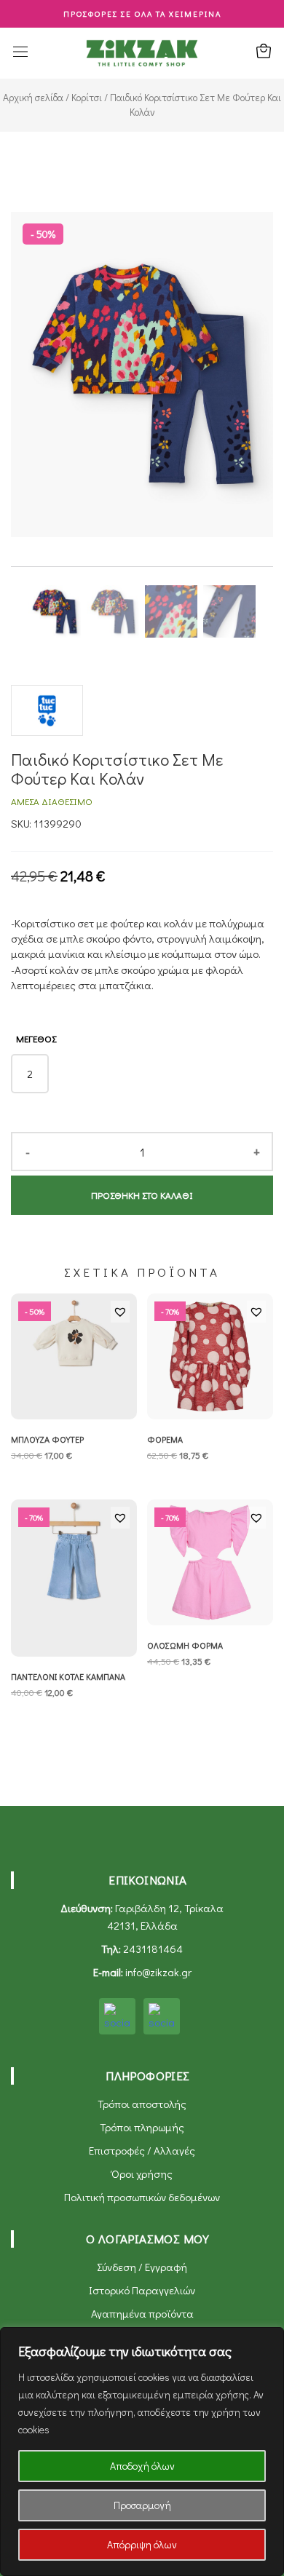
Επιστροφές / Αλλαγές (142, 2150)
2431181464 (153, 1949)
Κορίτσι (87, 98)
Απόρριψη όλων (142, 2544)
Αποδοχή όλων (142, 2466)
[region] (142, 2452)
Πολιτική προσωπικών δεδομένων (142, 2197)
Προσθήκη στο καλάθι (142, 1195)
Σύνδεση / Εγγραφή (142, 2267)
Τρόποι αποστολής (142, 2104)
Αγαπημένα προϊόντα (142, 2313)
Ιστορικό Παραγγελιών (142, 2290)
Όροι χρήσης (142, 2173)
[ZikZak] (142, 52)
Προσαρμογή (142, 2505)
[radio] (30, 1074)
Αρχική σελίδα (33, 98)
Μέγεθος (36, 1038)
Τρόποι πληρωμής (142, 2127)
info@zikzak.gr (158, 1972)
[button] (120, 1312)
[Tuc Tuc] (47, 718)
